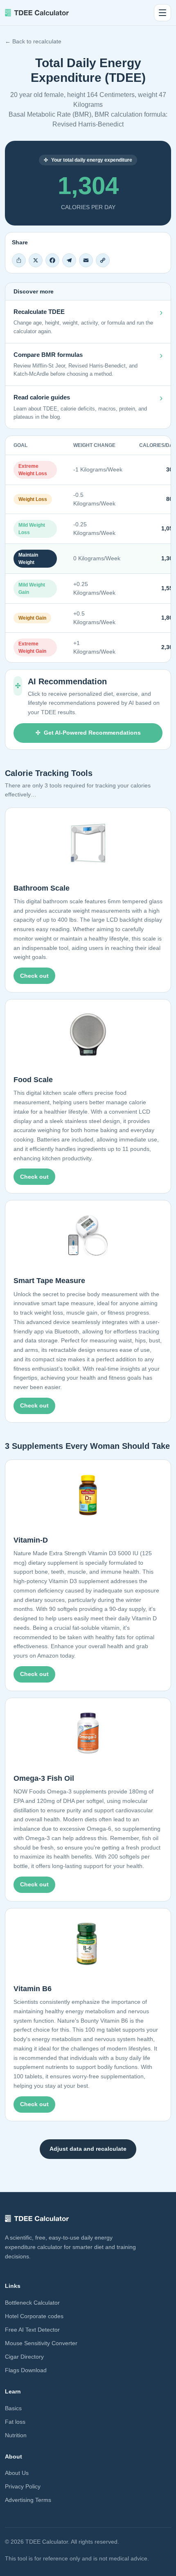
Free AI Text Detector (32, 2330)
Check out (34, 976)
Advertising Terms (28, 2500)
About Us (17, 2473)
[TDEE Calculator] (37, 13)
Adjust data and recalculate (88, 2149)
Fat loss (15, 2422)
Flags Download (26, 2370)
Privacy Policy (23, 2486)
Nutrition (16, 2435)
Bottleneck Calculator (32, 2303)
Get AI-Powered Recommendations (92, 733)
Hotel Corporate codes (34, 2316)
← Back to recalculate (33, 41)
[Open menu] (162, 13)
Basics (13, 2408)
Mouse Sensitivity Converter (41, 2343)
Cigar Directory (24, 2357)
